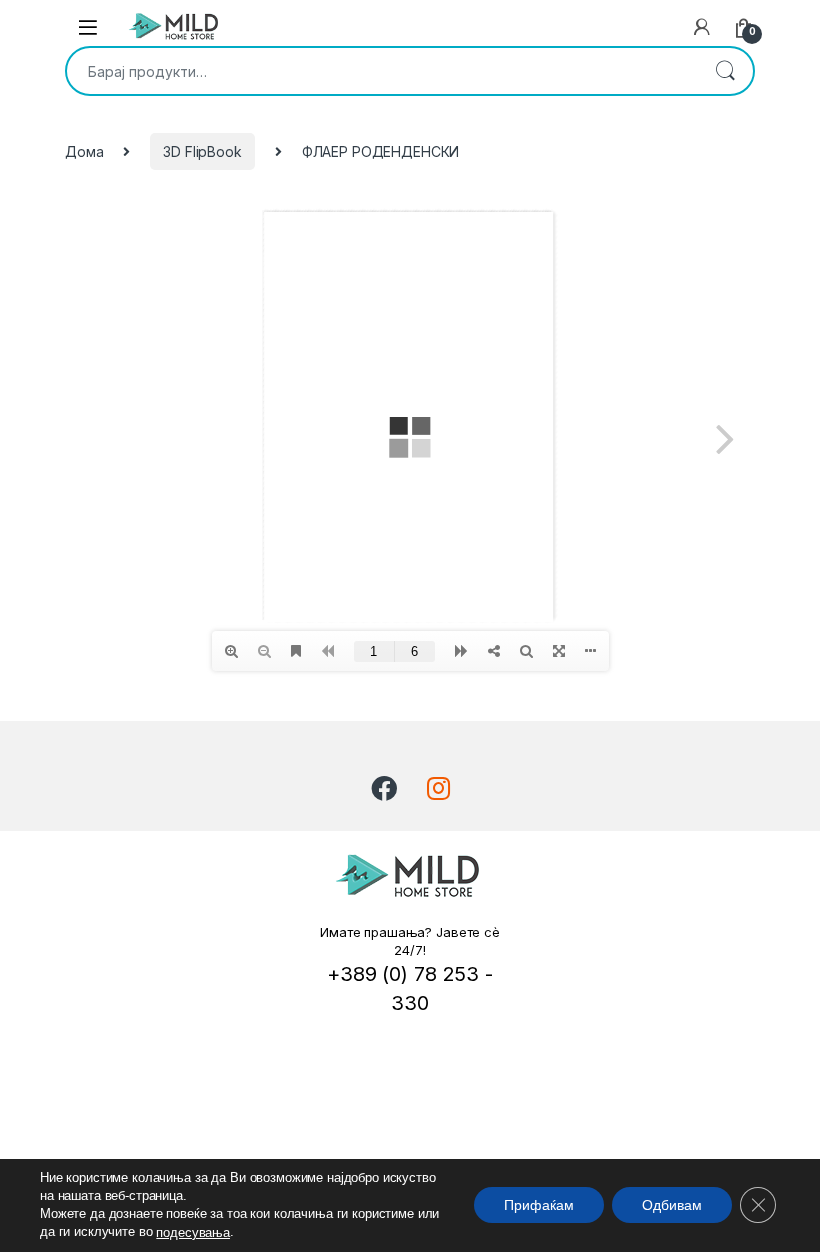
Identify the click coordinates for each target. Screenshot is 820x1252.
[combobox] (382, 71)
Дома (84, 151)
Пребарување (725, 71)
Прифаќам (539, 1206)
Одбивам (672, 1206)
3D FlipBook (202, 151)
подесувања (193, 1232)
